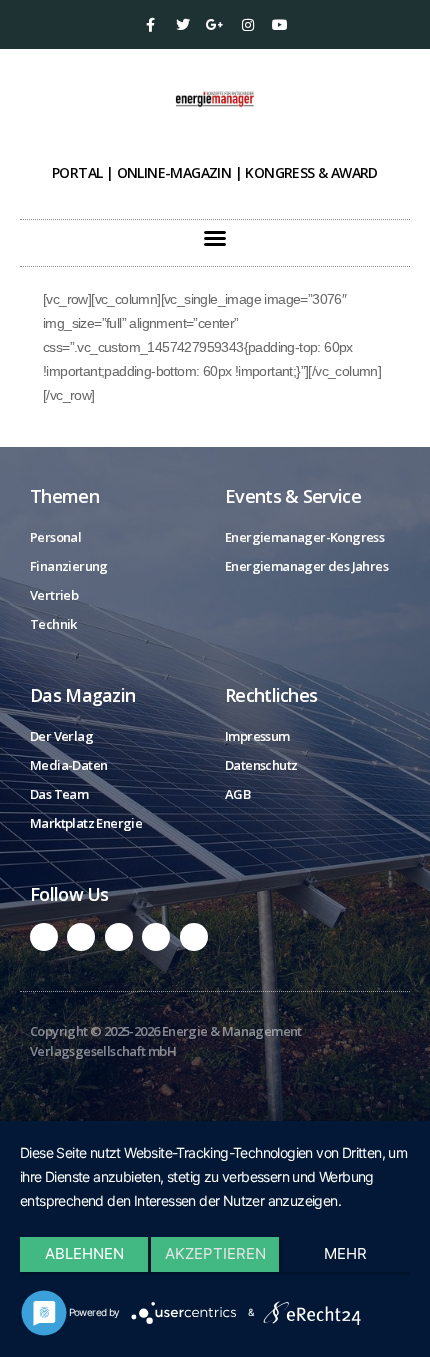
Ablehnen (84, 1253)
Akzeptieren (215, 1253)
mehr (345, 1253)
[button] (214, 238)
